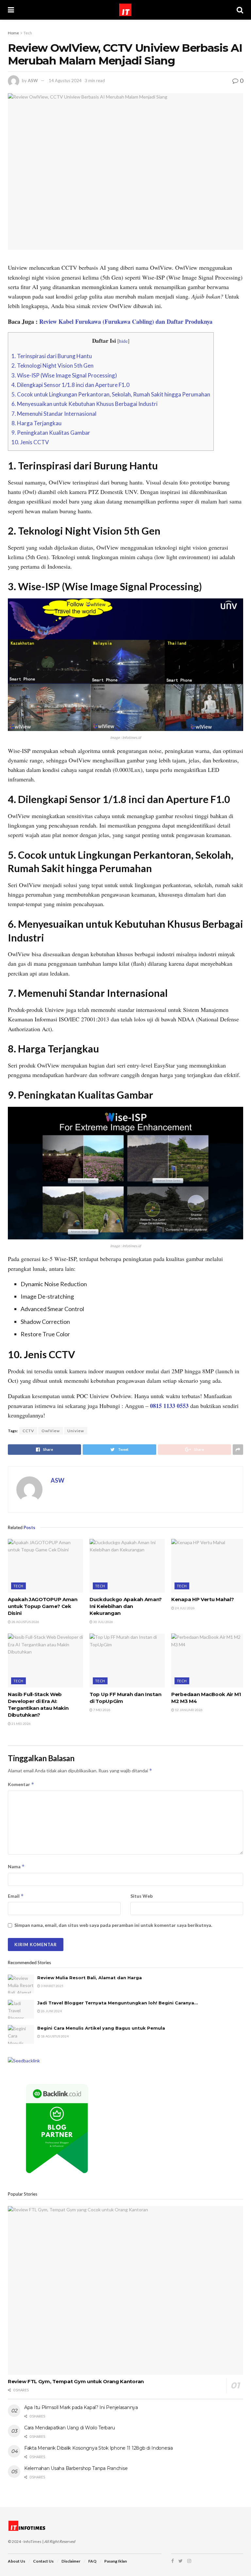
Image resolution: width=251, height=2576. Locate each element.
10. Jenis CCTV (30, 442)
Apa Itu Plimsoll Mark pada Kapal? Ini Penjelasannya (81, 2407)
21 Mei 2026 (21, 1724)
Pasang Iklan (116, 2561)
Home (13, 33)
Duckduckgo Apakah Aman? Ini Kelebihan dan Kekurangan (126, 1606)
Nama (16, 1866)
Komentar (21, 1784)
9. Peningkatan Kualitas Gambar (51, 433)
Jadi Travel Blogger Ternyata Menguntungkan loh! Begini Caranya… (117, 2003)
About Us (17, 2561)
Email (16, 1896)
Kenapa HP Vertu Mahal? (202, 1599)
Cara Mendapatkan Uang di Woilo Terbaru (69, 2428)
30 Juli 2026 (103, 1622)
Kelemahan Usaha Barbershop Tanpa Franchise (76, 2468)
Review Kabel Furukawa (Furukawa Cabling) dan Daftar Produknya (126, 321)
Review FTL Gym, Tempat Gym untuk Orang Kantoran (76, 2381)
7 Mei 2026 (101, 1710)
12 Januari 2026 (188, 1710)
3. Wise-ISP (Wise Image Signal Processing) (64, 375)
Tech (28, 33)
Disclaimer (71, 2561)
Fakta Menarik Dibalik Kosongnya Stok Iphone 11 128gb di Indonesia (99, 2448)
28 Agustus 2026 (25, 1622)
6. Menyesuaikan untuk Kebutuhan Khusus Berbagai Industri (84, 404)
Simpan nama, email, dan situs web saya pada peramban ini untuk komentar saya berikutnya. (113, 1925)
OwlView (51, 1431)
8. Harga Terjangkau (36, 423)
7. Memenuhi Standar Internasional (54, 414)
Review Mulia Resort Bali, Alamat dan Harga (90, 1978)
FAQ (92, 2561)
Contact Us (43, 2561)
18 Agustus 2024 (54, 2036)
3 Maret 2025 (52, 1986)
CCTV (28, 1431)
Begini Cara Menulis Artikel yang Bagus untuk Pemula (101, 2028)
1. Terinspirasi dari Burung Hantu (52, 356)
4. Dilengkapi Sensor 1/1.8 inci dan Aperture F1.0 (70, 385)
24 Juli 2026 (184, 1608)
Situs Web (142, 1896)
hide (123, 341)
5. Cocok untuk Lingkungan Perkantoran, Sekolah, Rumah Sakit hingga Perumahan (111, 394)
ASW (33, 81)
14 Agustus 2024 (65, 81)
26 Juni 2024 (51, 2011)
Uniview (76, 1431)
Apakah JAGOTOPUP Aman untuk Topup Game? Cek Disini (43, 1606)
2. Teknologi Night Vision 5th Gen (52, 365)
